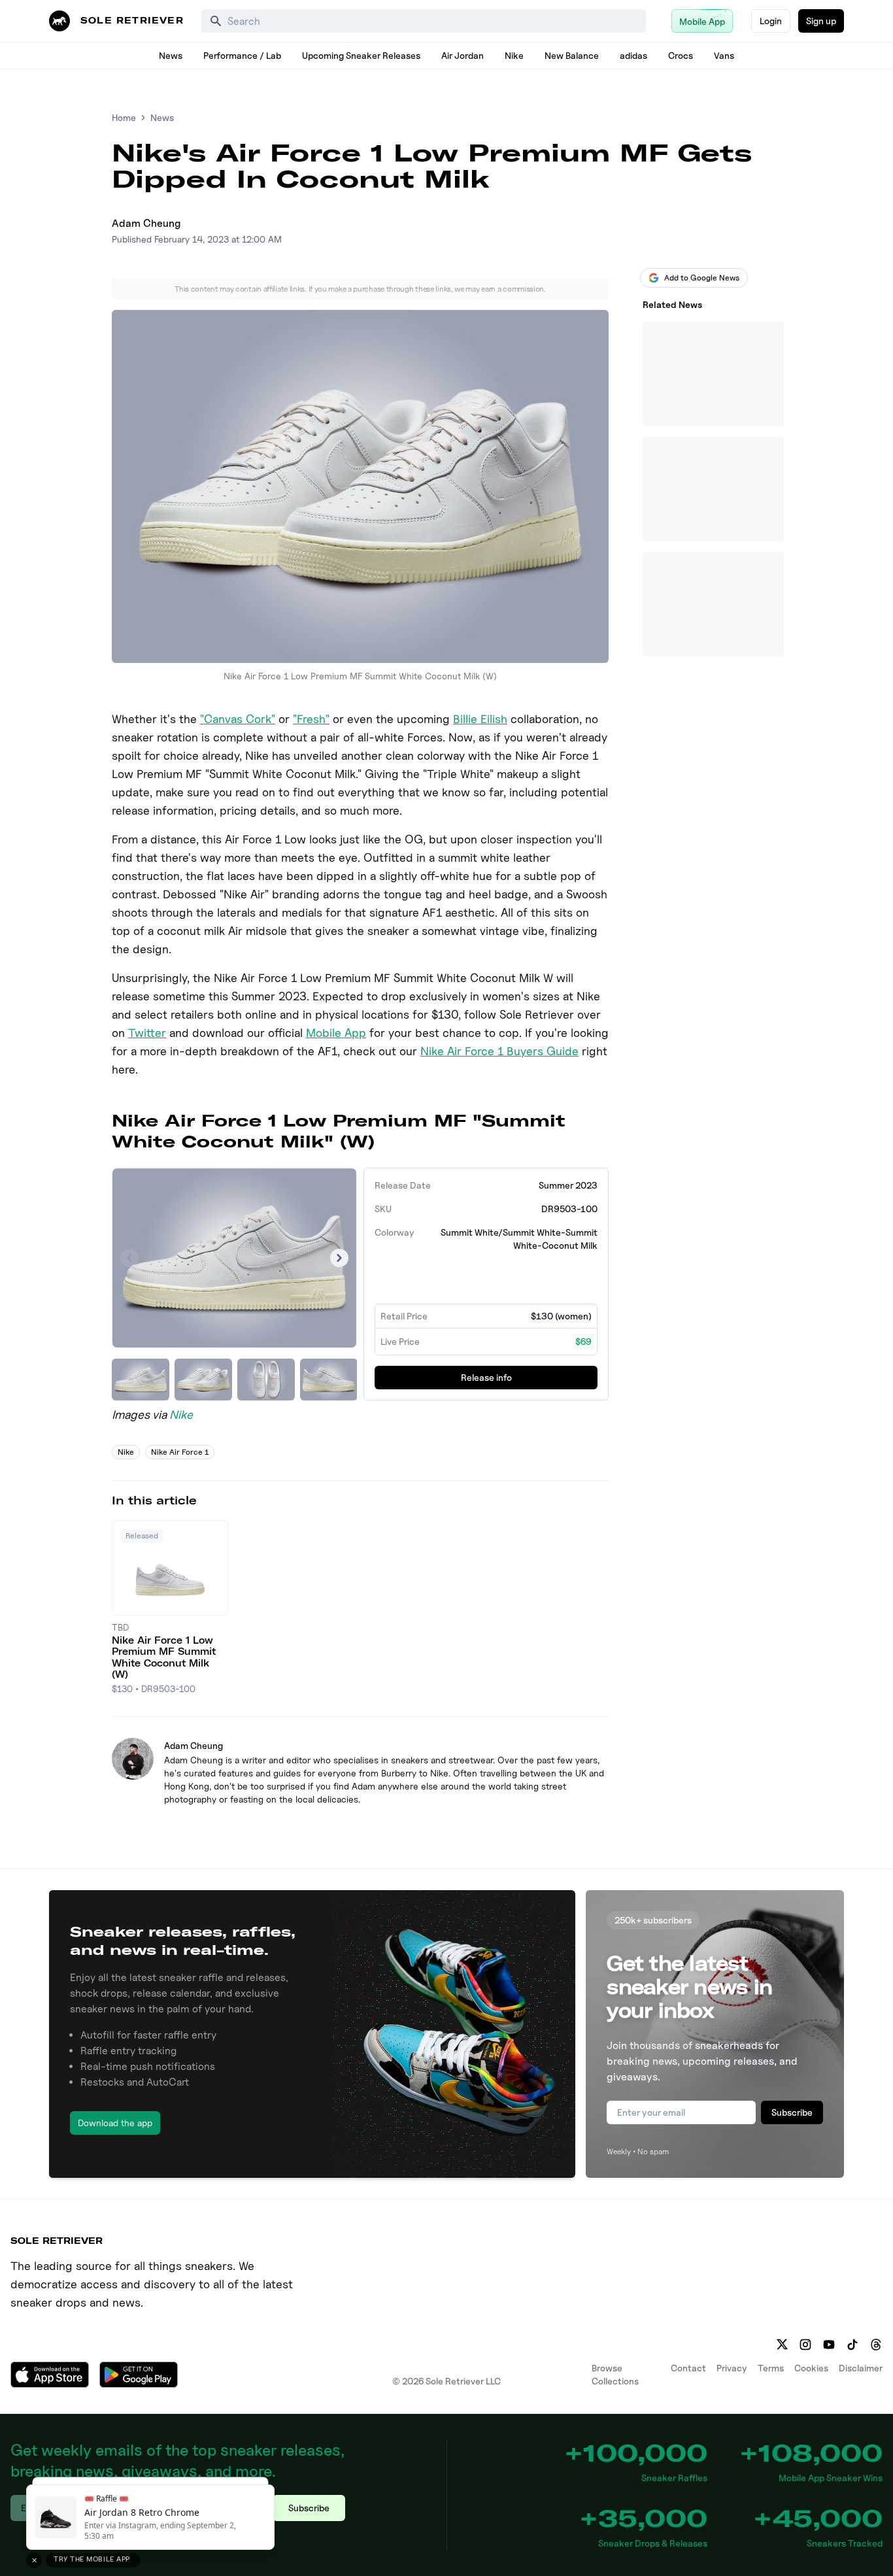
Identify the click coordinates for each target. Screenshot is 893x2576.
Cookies (811, 2368)
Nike (514, 55)
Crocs (681, 55)
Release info (486, 1377)
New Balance (572, 55)
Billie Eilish (480, 719)
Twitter (147, 1033)
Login (771, 21)
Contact (688, 2368)
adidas (633, 55)
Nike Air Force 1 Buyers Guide (499, 1051)
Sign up (821, 21)
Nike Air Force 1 (180, 1452)
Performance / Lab (242, 55)
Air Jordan (463, 55)
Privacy (732, 2368)
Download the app (115, 2123)
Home (124, 117)
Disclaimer (861, 2368)
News (171, 55)
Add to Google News (702, 278)
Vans (724, 55)
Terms (771, 2368)
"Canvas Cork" (238, 719)
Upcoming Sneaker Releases (361, 55)
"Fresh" (311, 719)
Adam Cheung (146, 223)
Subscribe (792, 2112)
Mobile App (336, 1033)
